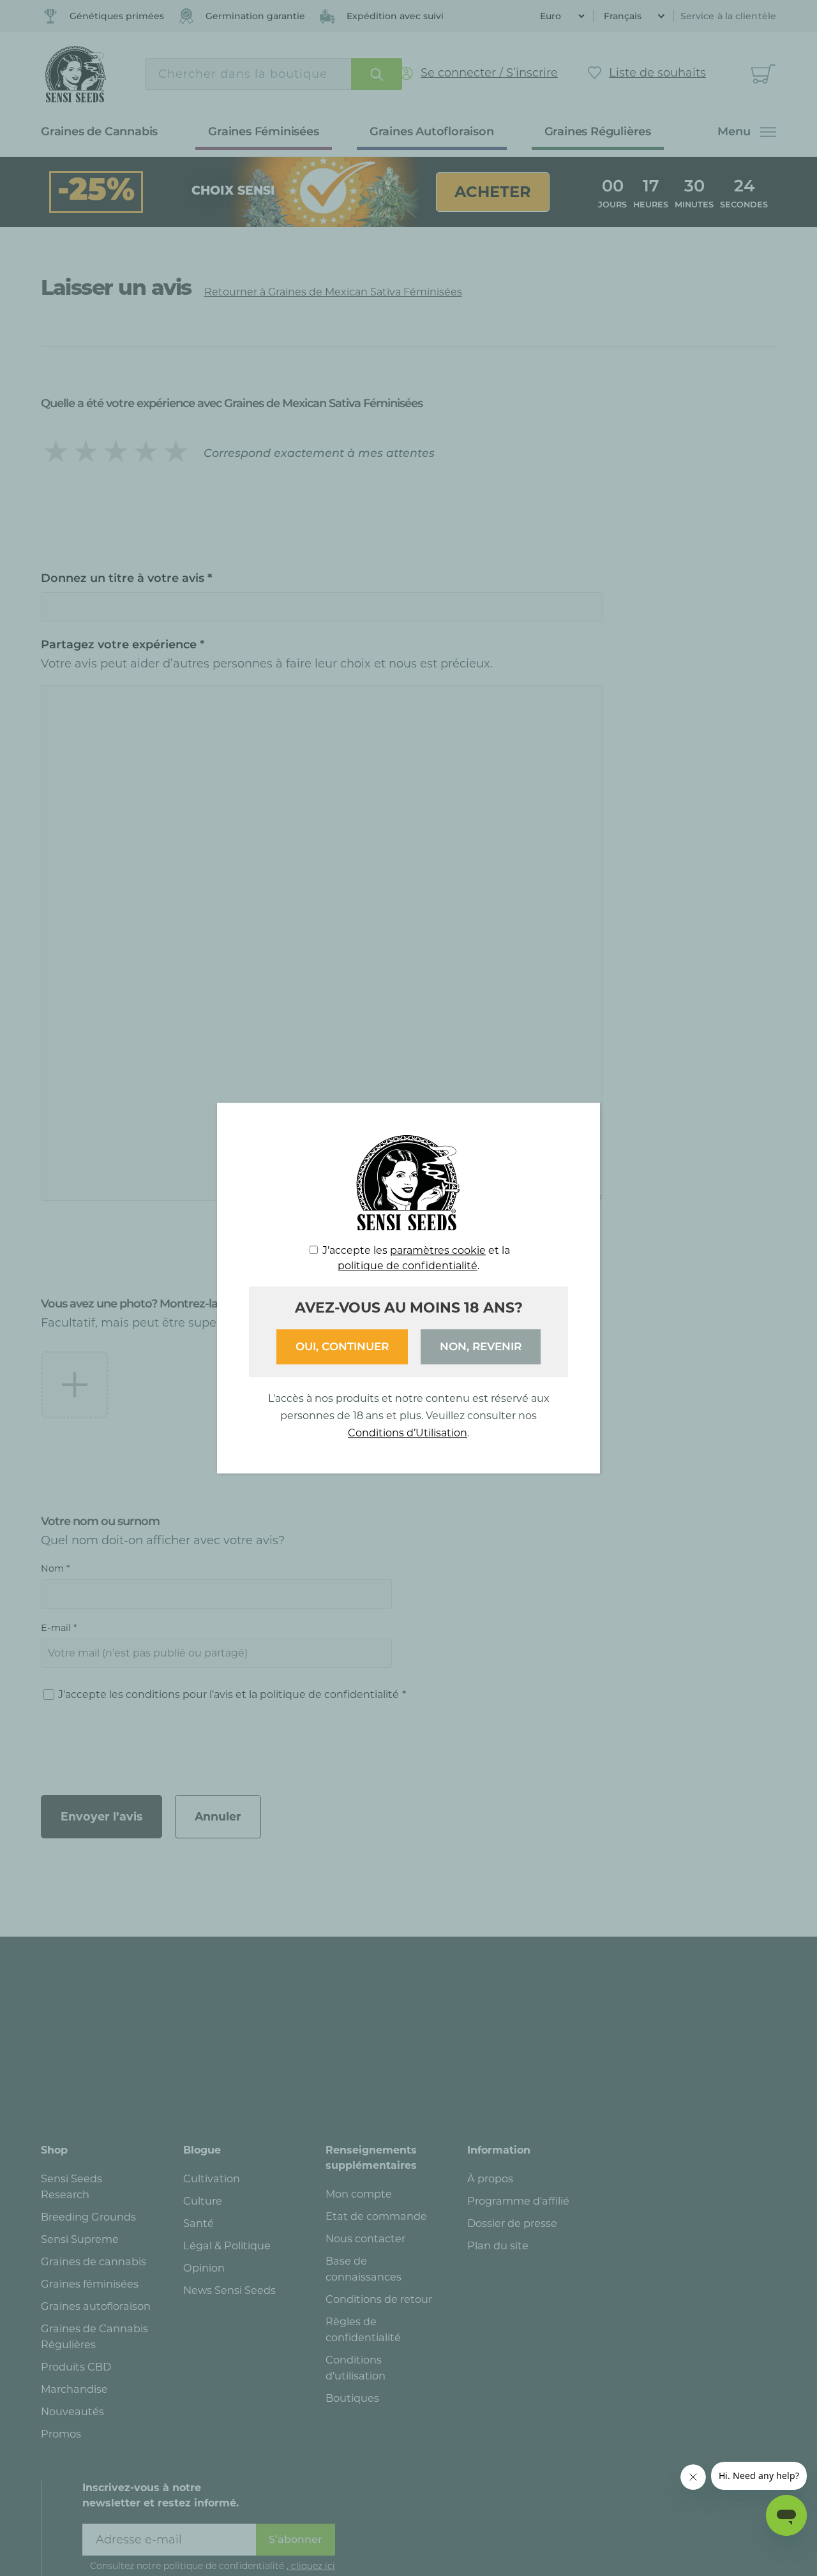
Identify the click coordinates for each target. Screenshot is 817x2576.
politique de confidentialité (408, 1266)
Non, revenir (481, 1346)
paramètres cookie (438, 1250)
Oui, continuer (342, 1346)
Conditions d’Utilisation (408, 1433)
